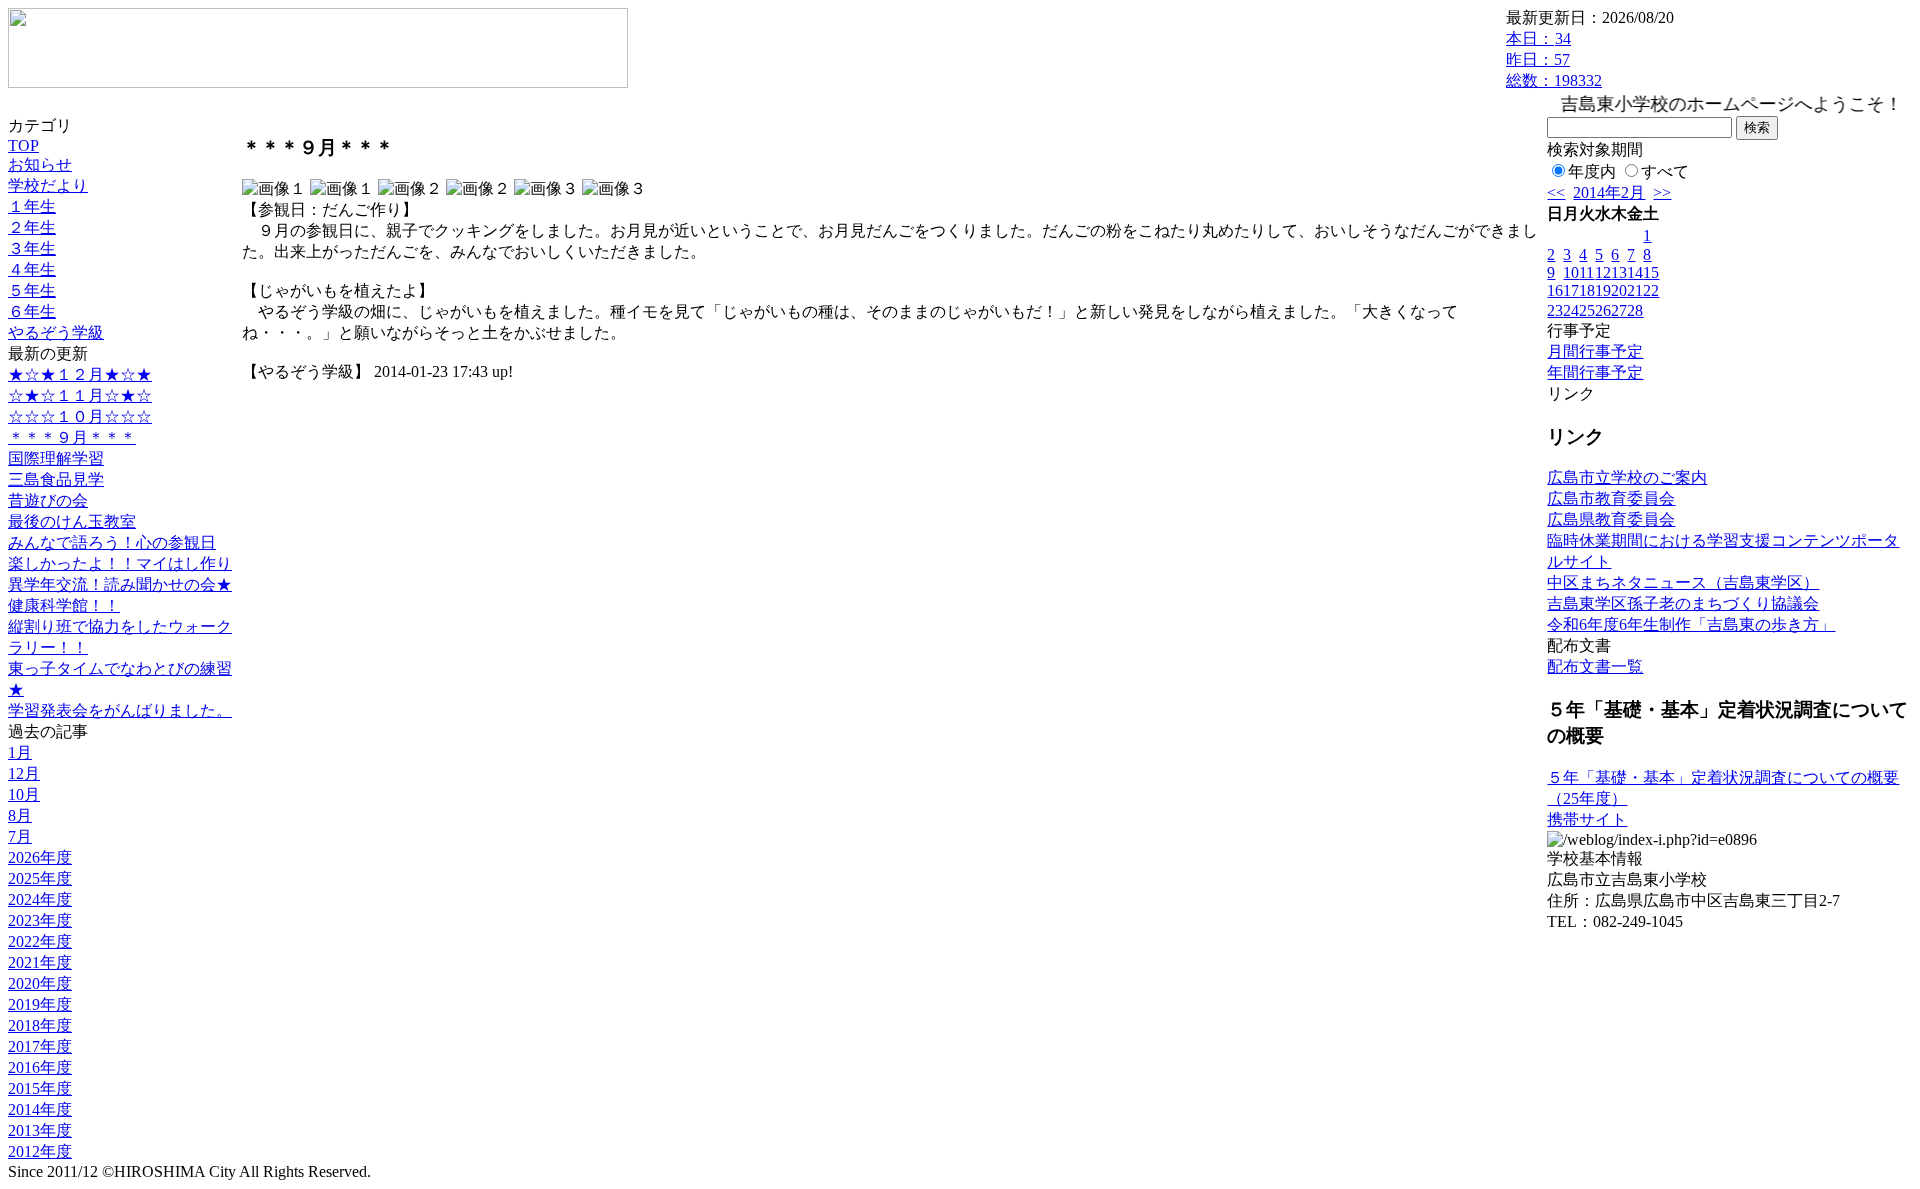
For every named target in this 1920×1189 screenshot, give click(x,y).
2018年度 (40, 1025)
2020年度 (40, 983)
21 (1635, 290)
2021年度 (40, 962)
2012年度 (40, 1151)
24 (1571, 310)
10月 (24, 794)
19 (1603, 290)
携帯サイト (1587, 819)
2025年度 (40, 878)
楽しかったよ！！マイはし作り (120, 563)
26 (1603, 310)
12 (1603, 272)
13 (1619, 272)
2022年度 (40, 941)
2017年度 (40, 1046)
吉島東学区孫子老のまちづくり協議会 (1683, 603)
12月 (24, 773)
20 (1619, 290)
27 (1619, 310)
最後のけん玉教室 (72, 521)
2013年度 (40, 1130)
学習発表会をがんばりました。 (120, 710)
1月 (20, 752)
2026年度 (40, 857)
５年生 (32, 290)
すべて (1665, 171)
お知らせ (40, 164)
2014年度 (40, 1109)
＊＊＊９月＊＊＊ (72, 437)
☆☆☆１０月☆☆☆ (80, 416)
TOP (23, 145)
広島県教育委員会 (1611, 519)
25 (1587, 310)
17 (1571, 290)
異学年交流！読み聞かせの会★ (120, 584)
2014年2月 (1609, 192)
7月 (20, 836)
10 (1571, 272)
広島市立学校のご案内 (1627, 477)
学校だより (48, 185)
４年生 (32, 269)
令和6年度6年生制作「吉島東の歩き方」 (1691, 624)
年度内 (1592, 171)
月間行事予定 (1595, 351)
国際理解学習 (56, 458)
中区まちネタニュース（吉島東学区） (1683, 582)
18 (1587, 290)
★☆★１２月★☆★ (80, 374)
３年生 (32, 248)
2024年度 (40, 899)
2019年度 (40, 1004)
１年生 (32, 206)
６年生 (32, 311)
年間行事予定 (1595, 372)
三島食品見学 (56, 479)
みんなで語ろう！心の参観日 (112, 542)
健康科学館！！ (64, 605)
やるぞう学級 (56, 332)
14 (1635, 272)
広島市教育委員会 (1611, 498)
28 (1635, 310)
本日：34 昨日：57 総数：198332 (1554, 59)
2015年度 (40, 1088)
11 (1586, 272)
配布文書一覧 (1595, 666)
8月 (20, 815)
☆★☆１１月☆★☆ (80, 395)
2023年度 (40, 920)
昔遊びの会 (48, 500)
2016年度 (40, 1067)
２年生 (32, 227)
